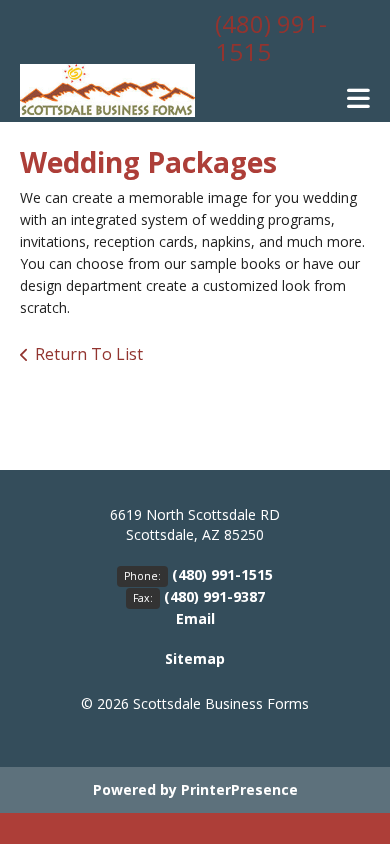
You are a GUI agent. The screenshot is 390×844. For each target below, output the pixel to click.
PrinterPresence (239, 789)
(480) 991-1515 (271, 37)
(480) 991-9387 (214, 596)
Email (195, 618)
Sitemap (195, 658)
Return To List (89, 354)
